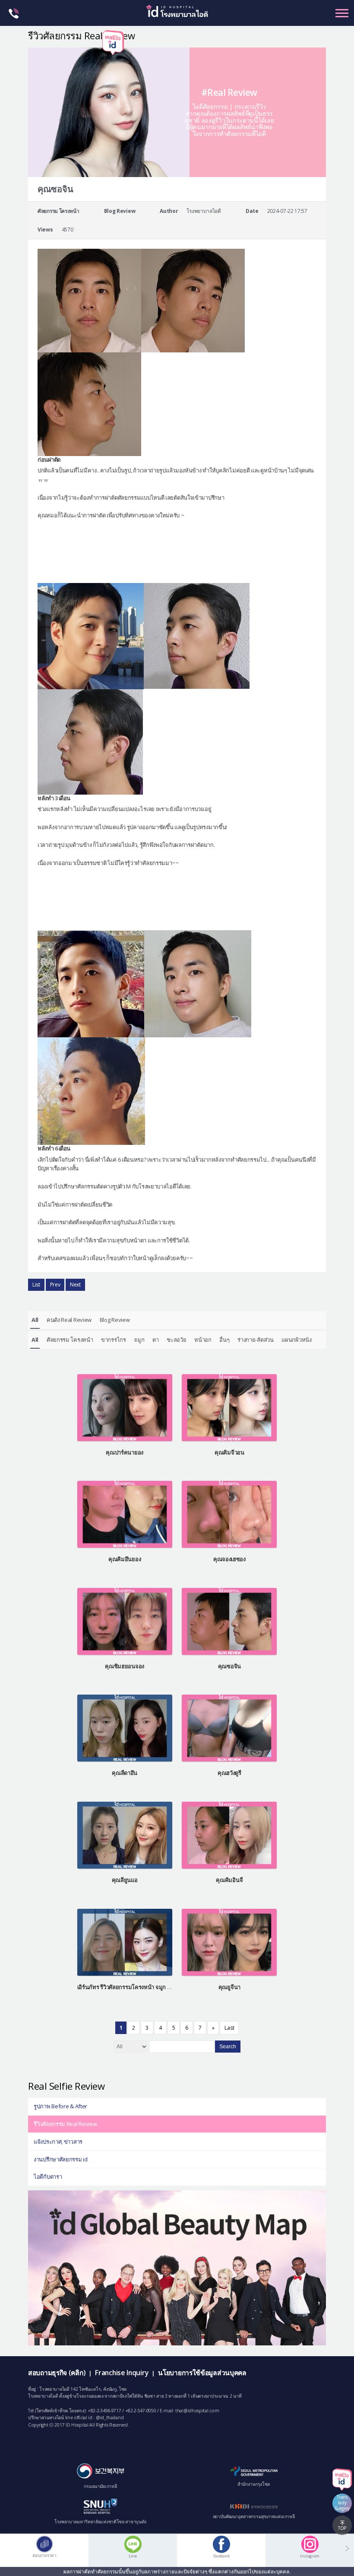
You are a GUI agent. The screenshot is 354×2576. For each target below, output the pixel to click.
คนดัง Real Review (69, 1320)
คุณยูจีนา (229, 1987)
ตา (155, 1340)
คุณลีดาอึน (125, 1773)
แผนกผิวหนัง (296, 1340)
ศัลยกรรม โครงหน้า (70, 1340)
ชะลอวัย (176, 1340)
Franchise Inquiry (122, 2373)
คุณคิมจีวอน (229, 1452)
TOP (342, 2528)
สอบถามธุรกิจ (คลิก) (57, 2373)
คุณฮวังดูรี (229, 1773)
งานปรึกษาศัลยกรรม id (61, 2159)
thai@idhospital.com (197, 2411)
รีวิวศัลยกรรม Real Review (65, 2124)
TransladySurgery (342, 2503)
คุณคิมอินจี (229, 1880)
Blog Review (115, 1320)
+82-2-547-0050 (141, 2411)
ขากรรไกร (114, 1340)
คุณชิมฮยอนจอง (125, 1666)
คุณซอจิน (229, 1666)
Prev (55, 1285)
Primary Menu (342, 13)
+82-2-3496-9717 (104, 2411)
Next (75, 1285)
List (36, 1285)
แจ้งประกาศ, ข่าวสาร (58, 2142)
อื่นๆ (224, 1340)
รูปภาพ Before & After (60, 2106)
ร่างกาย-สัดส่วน (255, 1340)
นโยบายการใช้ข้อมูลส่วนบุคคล (202, 2373)
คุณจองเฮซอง (229, 1559)
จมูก (139, 1340)
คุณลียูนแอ (125, 1880)
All (35, 1320)
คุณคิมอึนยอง (125, 1559)
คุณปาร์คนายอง (125, 1452)
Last (229, 2028)
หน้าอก (203, 1340)
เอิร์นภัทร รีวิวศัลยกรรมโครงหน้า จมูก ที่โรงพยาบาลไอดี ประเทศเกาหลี (160, 1987)
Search (228, 2047)
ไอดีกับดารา (48, 2177)
